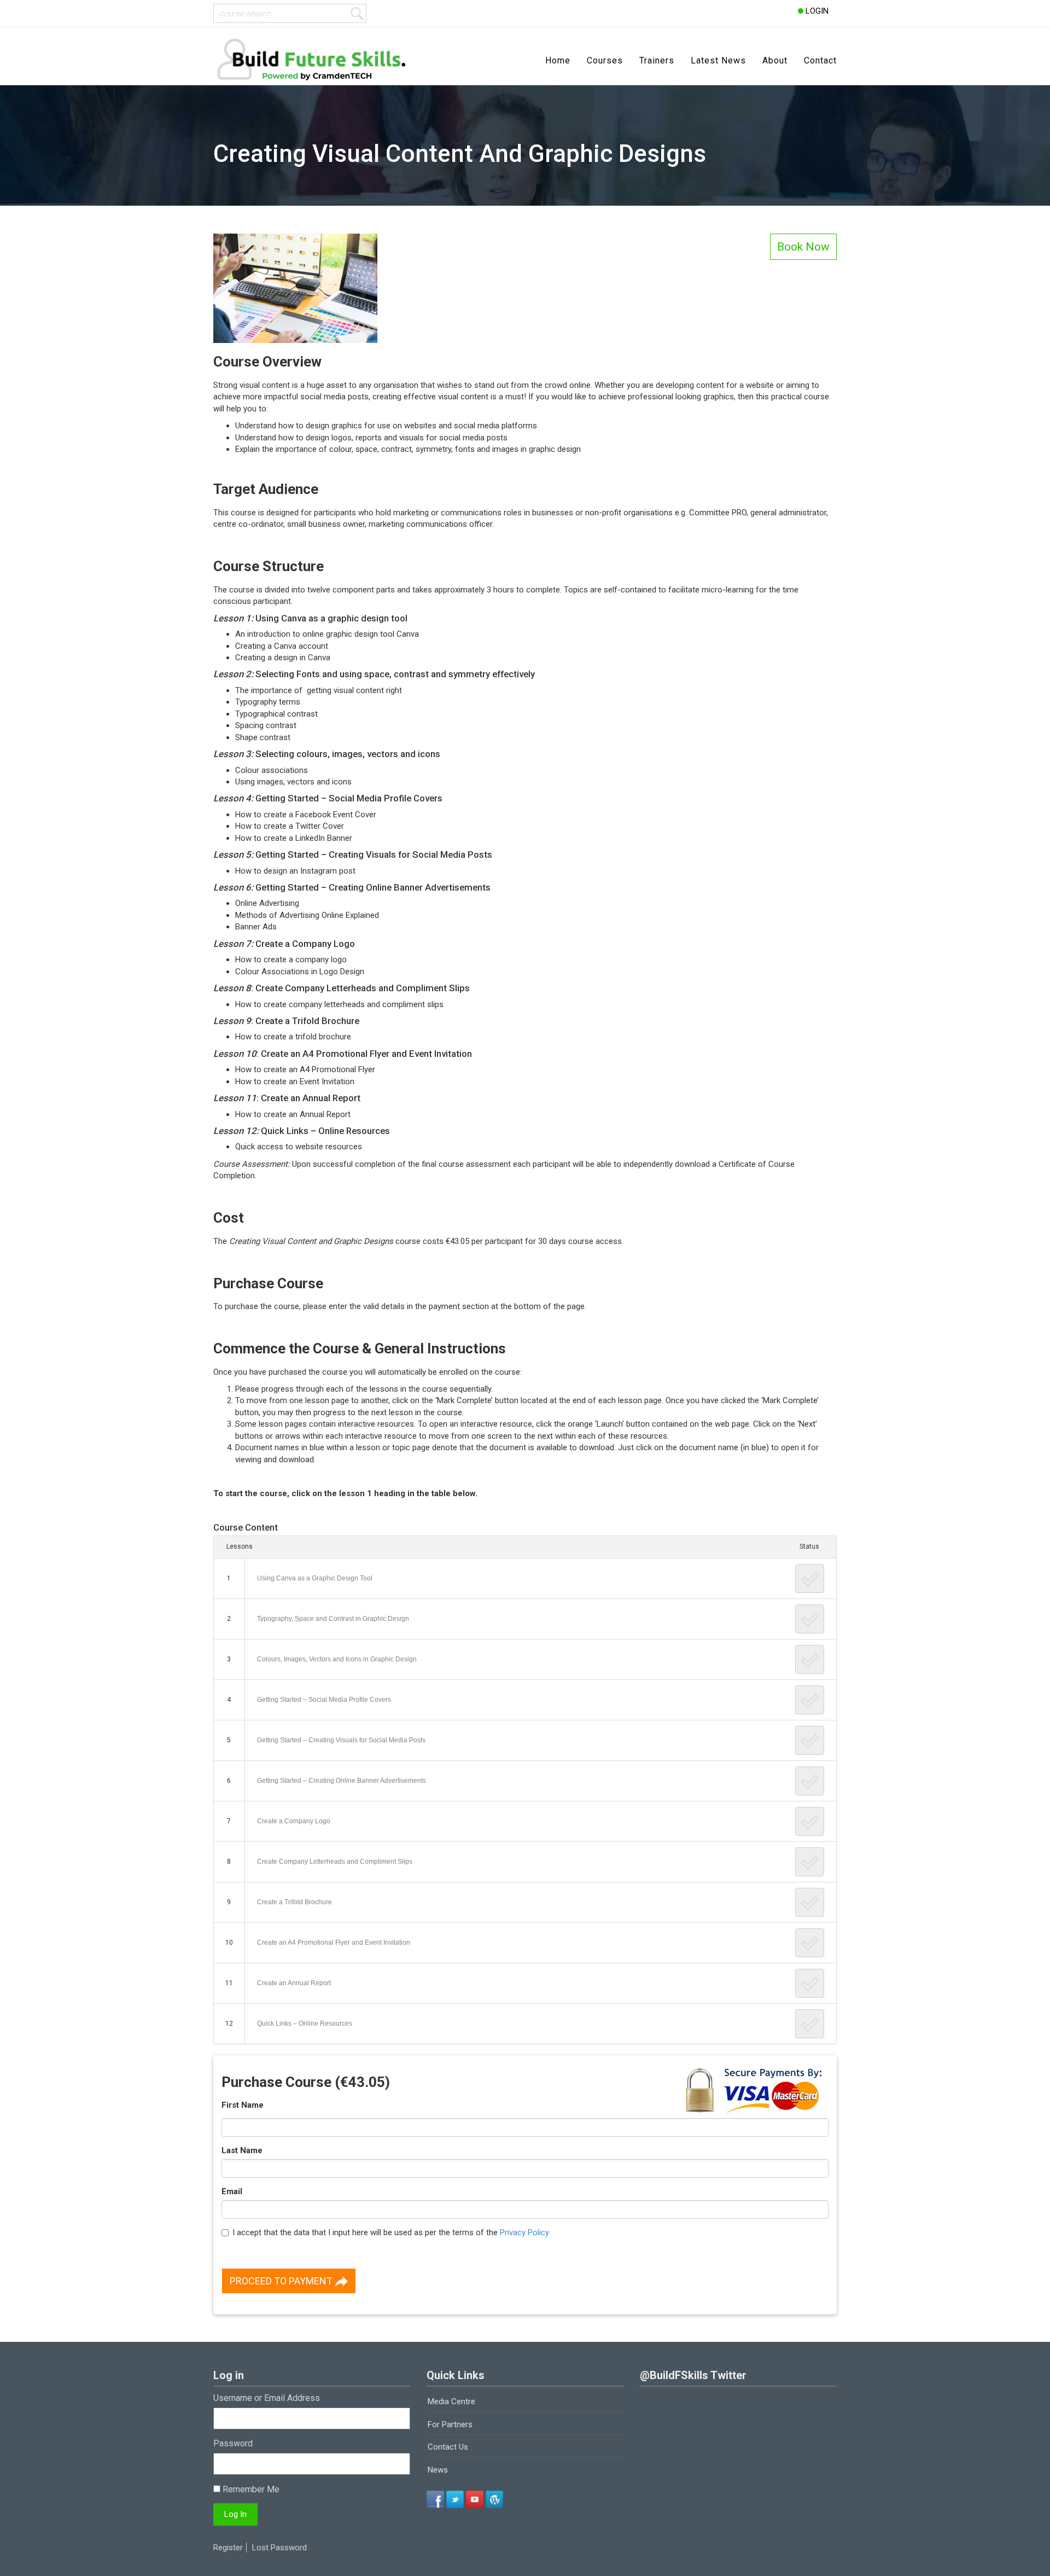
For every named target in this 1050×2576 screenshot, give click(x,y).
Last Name (242, 2150)
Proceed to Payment (282, 2281)
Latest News (718, 60)
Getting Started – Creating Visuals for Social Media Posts (341, 1740)
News (438, 2470)
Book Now (803, 247)
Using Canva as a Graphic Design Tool (315, 1578)
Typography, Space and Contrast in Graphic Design (333, 1619)
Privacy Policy (524, 2232)
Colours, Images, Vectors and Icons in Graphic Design (337, 1659)
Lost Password (279, 2548)
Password (233, 2443)
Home (558, 60)
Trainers (657, 60)
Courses (605, 60)
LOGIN (816, 11)
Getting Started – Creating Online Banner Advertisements (342, 1781)
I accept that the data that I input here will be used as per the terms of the (391, 2232)
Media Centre (451, 2401)
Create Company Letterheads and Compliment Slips (335, 1862)
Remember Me (250, 2489)
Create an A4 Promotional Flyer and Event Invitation (334, 1943)
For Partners (450, 2424)
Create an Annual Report (294, 1983)
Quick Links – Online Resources (305, 2023)
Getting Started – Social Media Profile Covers (324, 1700)
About (775, 60)
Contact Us (448, 2447)
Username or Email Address (267, 2398)
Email (232, 2191)
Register (228, 2548)
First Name (243, 2105)
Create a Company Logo (294, 1821)
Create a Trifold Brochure (294, 1902)
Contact (820, 60)
